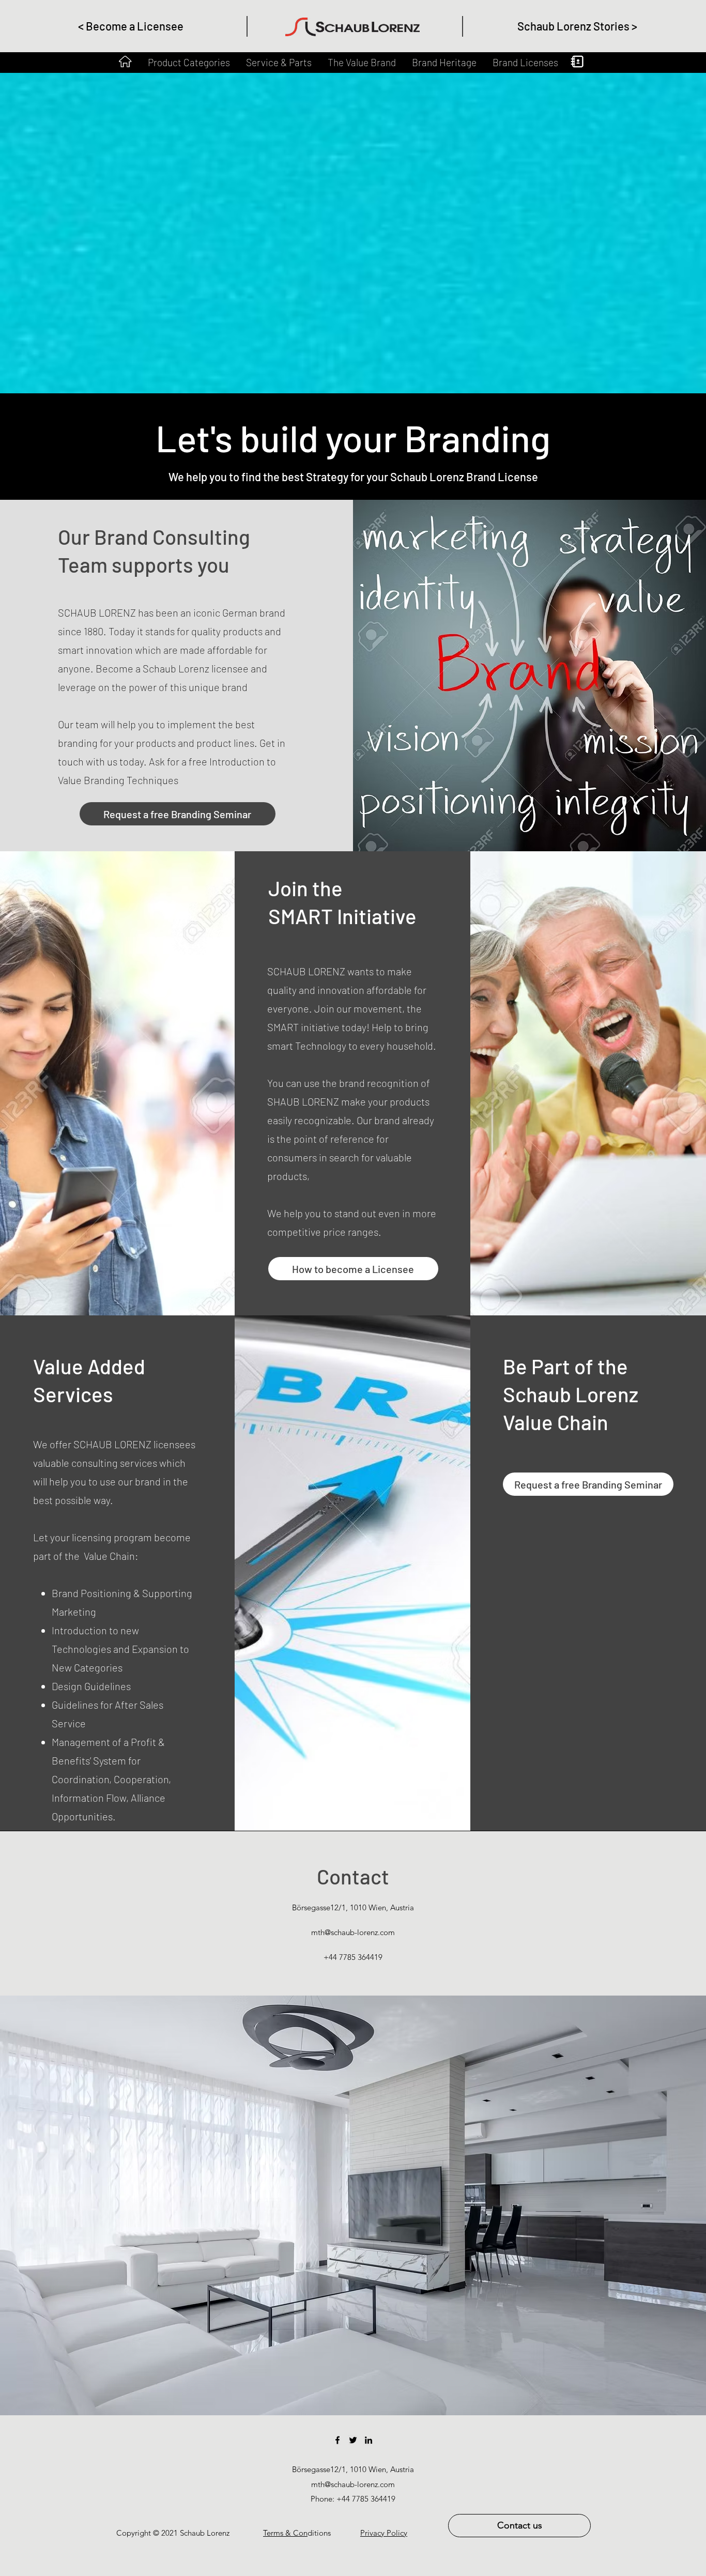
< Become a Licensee (131, 26)
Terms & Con (285, 2533)
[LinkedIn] (369, 2440)
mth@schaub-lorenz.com (353, 1932)
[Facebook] (337, 2440)
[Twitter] (353, 2440)
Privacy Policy (384, 2533)
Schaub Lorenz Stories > (577, 26)
